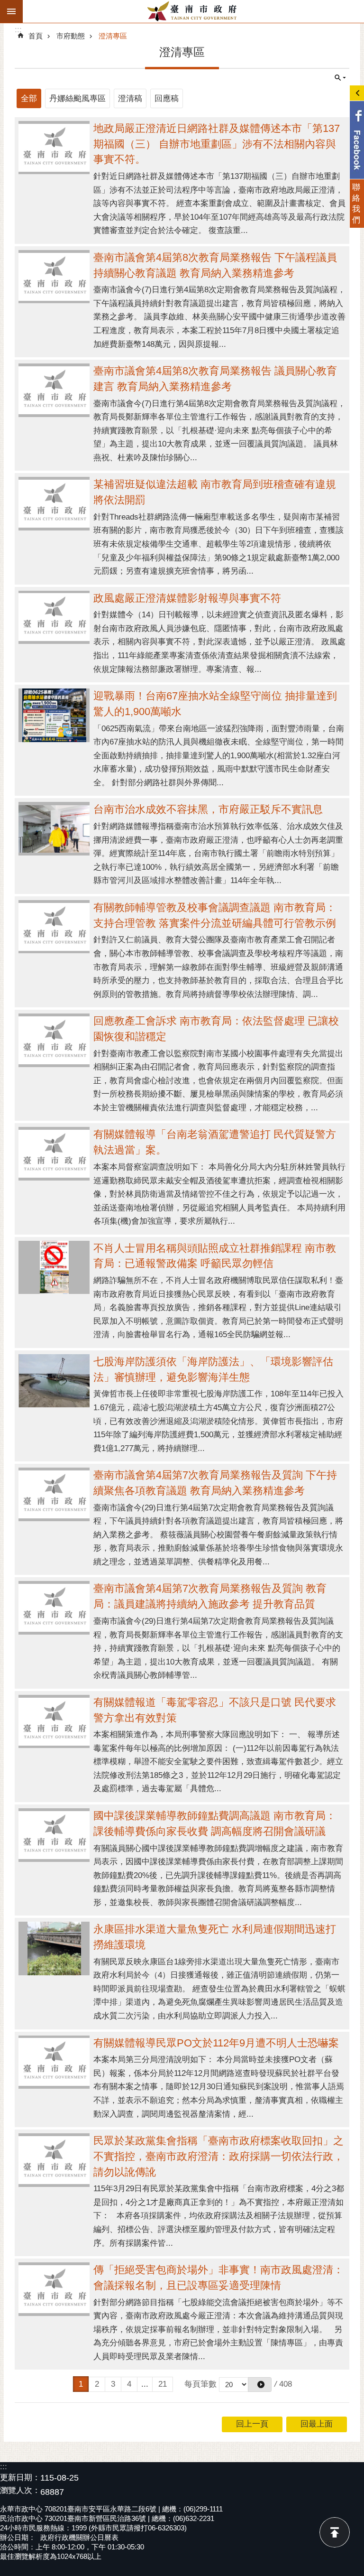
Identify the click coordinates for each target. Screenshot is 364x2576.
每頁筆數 (200, 2384)
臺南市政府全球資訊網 (193, 11)
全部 (29, 98)
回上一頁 (252, 2424)
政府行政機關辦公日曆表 (79, 2537)
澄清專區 (113, 36)
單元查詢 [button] (340, 78)
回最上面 (335, 2532)
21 (163, 2384)
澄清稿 (130, 98)
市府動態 (71, 36)
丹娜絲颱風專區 (77, 98)
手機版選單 (11, 11)
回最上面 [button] (317, 2424)
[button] (260, 2385)
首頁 (36, 36)
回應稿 (167, 98)
